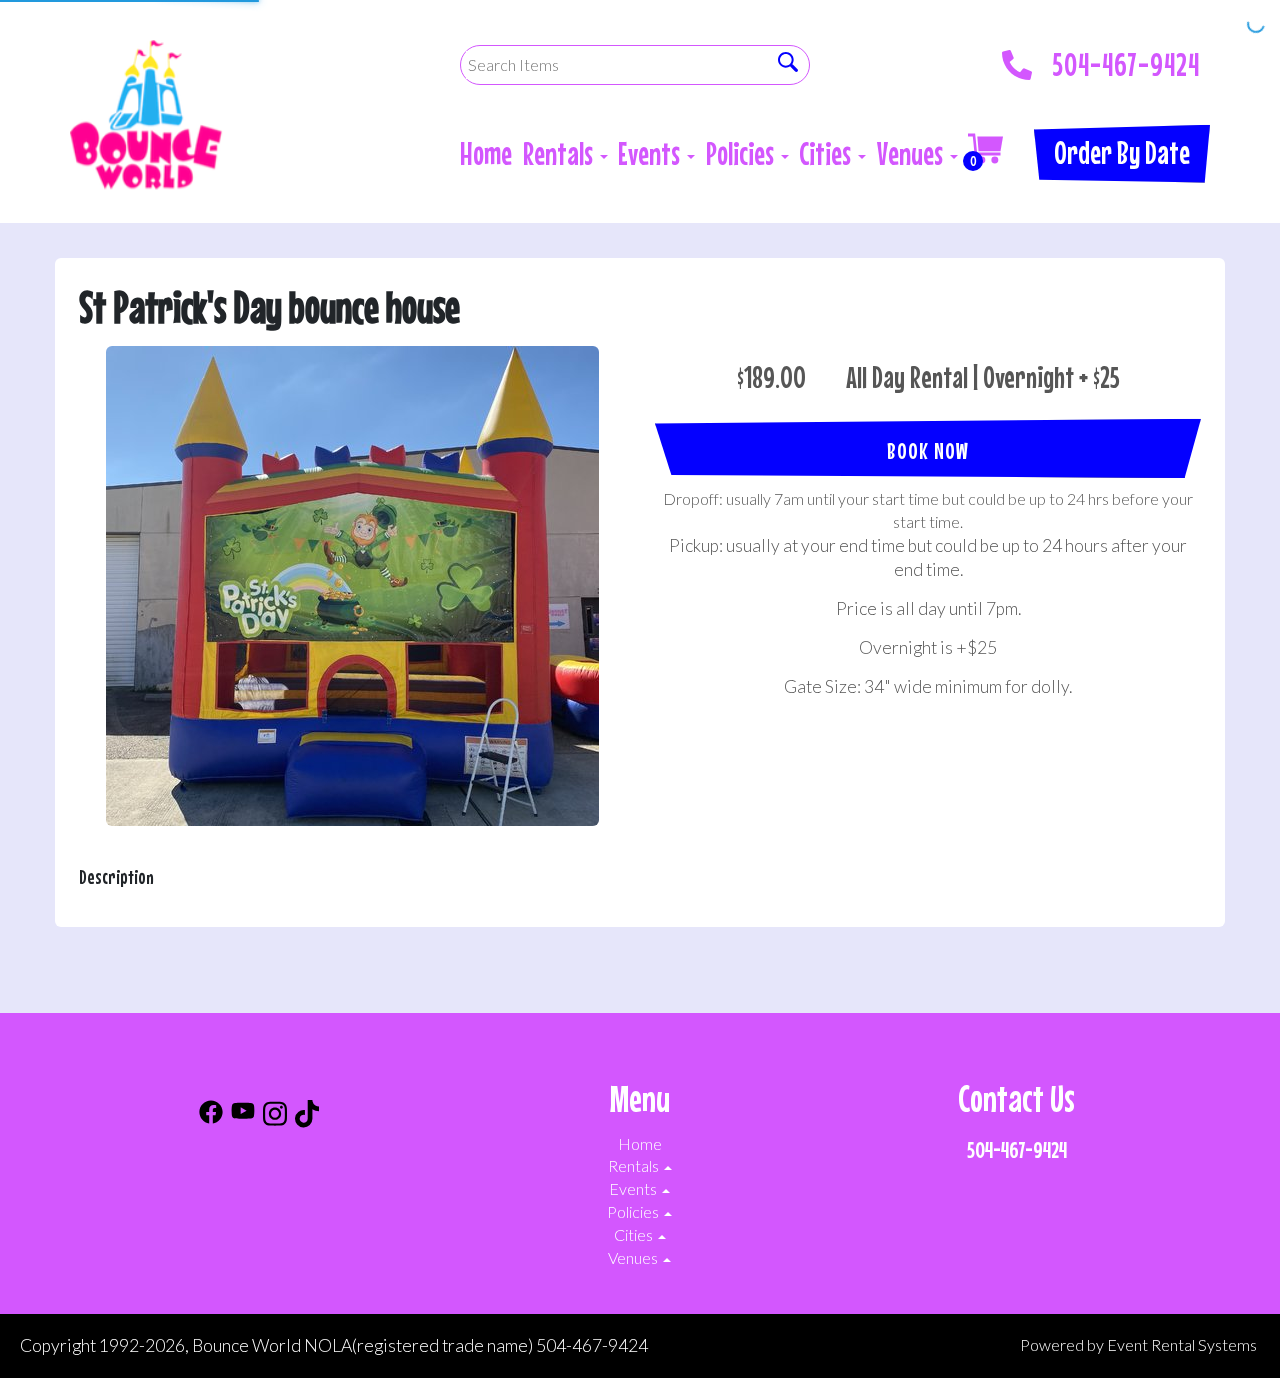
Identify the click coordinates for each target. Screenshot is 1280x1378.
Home (486, 153)
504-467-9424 (1126, 59)
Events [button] (651, 153)
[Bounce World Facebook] (211, 1116)
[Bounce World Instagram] (275, 1116)
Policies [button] (742, 153)
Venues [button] (912, 153)
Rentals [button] (560, 153)
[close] (1252, 28)
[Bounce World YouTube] (243, 1116)
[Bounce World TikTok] (307, 1116)
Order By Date (1122, 152)
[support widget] (1220, 1330)
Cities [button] (827, 153)
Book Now (928, 450)
